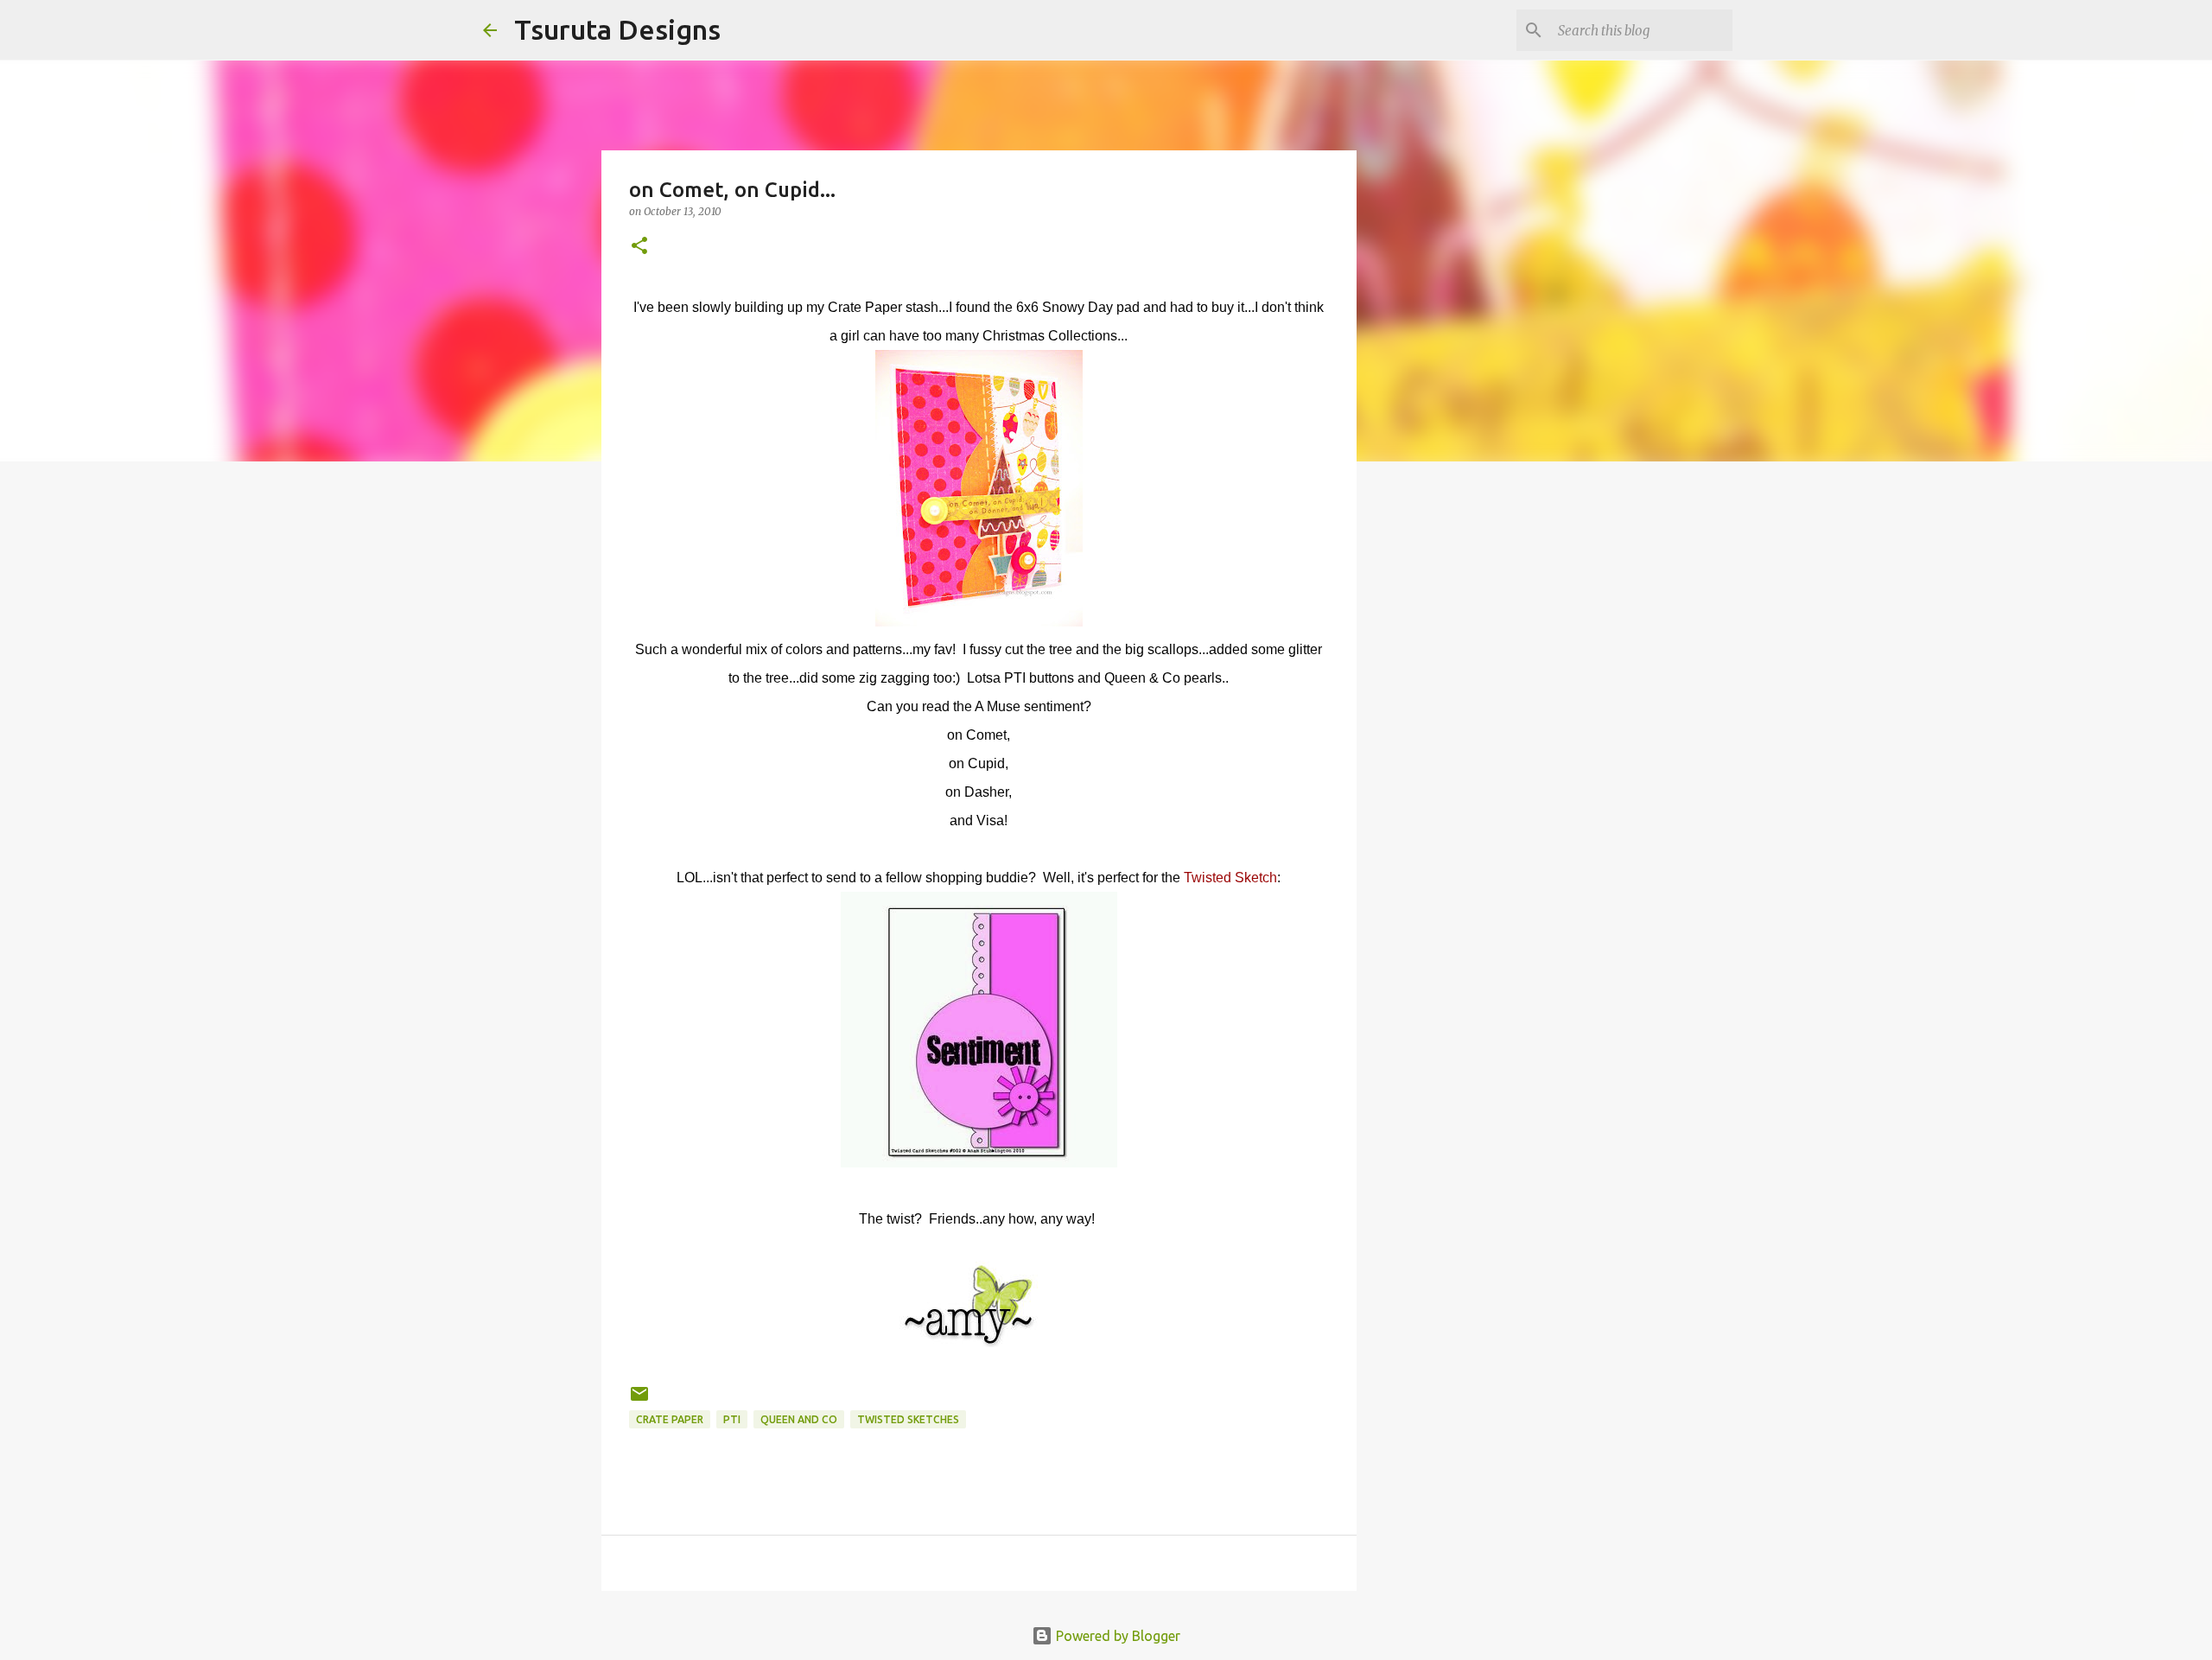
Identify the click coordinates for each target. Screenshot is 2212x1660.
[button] (639, 247)
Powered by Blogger (1116, 1636)
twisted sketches (908, 1419)
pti (732, 1419)
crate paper (670, 1419)
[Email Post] (639, 1400)
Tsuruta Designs (617, 29)
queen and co (799, 1419)
